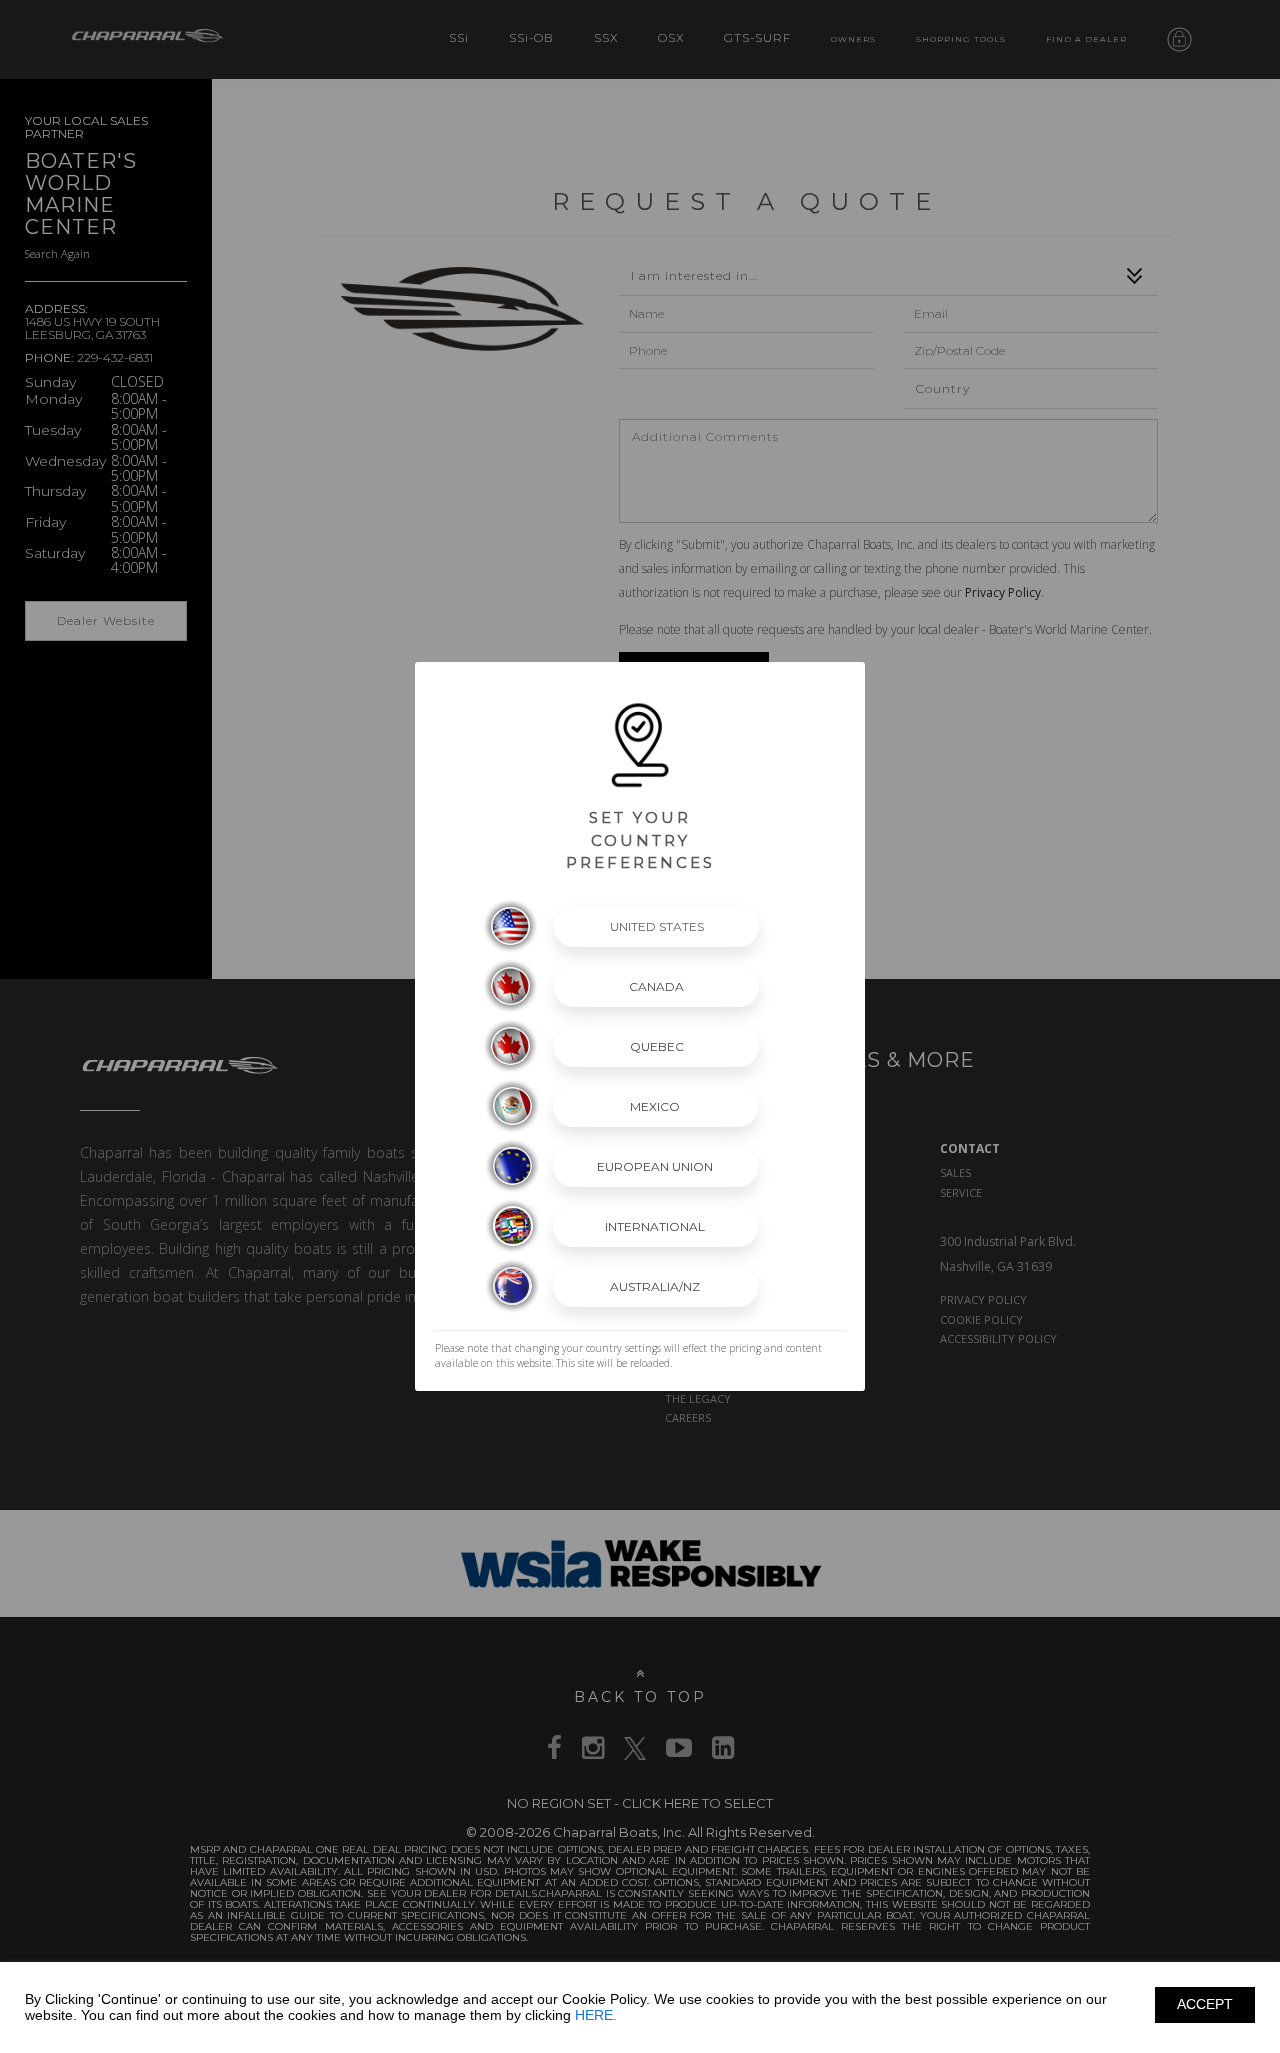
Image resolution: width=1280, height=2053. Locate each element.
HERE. (596, 2015)
